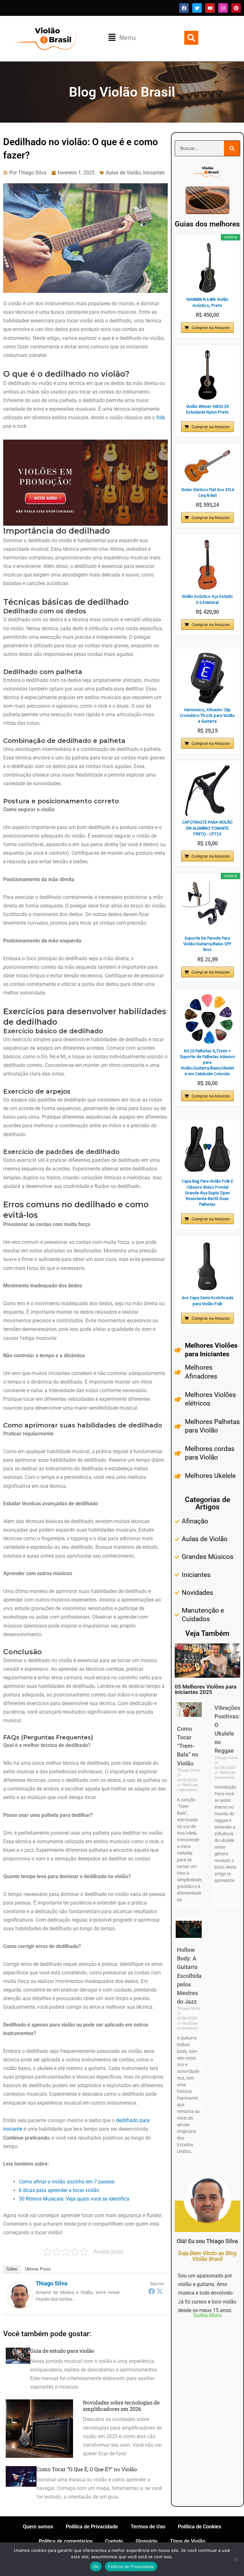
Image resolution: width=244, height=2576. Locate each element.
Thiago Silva (51, 2283)
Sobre (12, 2269)
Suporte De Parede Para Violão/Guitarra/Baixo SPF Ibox (207, 944)
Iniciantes (154, 173)
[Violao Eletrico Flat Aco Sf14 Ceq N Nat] (207, 466)
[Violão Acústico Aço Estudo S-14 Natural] (207, 565)
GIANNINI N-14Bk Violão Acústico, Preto (207, 302)
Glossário (146, 2541)
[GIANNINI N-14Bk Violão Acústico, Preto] (207, 268)
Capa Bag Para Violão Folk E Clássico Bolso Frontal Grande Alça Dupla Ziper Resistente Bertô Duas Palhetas (207, 1193)
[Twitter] (160, 2291)
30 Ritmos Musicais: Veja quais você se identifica (74, 2199)
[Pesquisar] (232, 148)
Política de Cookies (200, 2527)
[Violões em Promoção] (85, 482)
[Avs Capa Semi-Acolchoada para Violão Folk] (207, 1266)
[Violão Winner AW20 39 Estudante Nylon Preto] (207, 375)
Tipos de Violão (188, 2541)
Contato (114, 2541)
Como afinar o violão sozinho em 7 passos (67, 2182)
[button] (122, 38)
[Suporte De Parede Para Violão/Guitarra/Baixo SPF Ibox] (207, 907)
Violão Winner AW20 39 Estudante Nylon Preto (207, 409)
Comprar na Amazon (211, 327)
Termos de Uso (148, 2527)
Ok (96, 2566)
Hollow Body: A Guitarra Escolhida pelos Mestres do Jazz (189, 1976)
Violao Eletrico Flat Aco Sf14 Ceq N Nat (207, 492)
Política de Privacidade (92, 2527)
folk (161, 418)
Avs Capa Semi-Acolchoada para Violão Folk (207, 1300)
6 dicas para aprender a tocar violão (59, 2190)
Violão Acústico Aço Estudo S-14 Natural (207, 599)
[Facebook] (152, 2291)
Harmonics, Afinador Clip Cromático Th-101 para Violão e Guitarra (207, 715)
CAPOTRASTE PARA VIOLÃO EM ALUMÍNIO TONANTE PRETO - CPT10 (207, 828)
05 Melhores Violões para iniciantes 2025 (206, 1689)
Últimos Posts (38, 2269)
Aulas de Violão (123, 173)
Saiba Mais (207, 2315)
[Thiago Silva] (20, 2295)
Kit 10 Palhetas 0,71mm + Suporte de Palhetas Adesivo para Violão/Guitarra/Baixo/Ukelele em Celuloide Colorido (207, 1062)
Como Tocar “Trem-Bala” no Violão (188, 1746)
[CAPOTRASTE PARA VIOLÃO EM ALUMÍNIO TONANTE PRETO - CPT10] (207, 791)
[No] (236, 2559)
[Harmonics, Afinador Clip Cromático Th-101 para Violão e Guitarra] (207, 678)
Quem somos (38, 2527)
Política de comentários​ (66, 2541)
